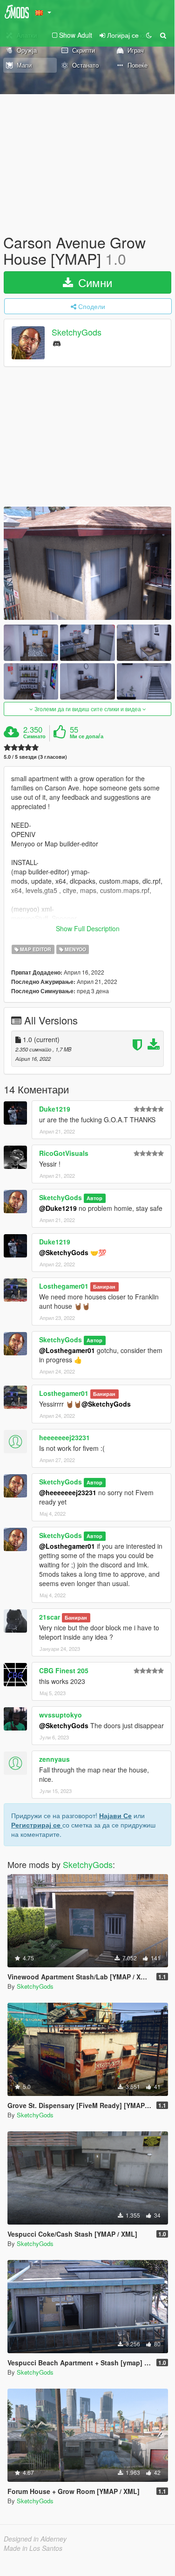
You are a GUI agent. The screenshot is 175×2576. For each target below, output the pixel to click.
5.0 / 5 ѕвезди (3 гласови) (35, 757)
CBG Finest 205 (64, 1670)
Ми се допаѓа (87, 736)
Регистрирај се (37, 1825)
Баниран (104, 1287)
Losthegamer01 (64, 1286)
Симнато (34, 736)
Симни (94, 282)
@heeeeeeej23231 (68, 1492)
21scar (50, 1617)
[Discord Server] (57, 343)
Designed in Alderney (35, 2539)
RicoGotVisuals (64, 1153)
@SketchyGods (64, 1252)
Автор (94, 1198)
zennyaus (54, 1759)
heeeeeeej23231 (64, 1437)
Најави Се (115, 1815)
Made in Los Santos (33, 2548)
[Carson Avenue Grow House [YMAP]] (87, 563)
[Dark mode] (149, 35)
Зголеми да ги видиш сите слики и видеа (88, 709)
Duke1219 (55, 1109)
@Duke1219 (58, 1208)
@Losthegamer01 (67, 1350)
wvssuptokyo (61, 1715)
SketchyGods (77, 332)
